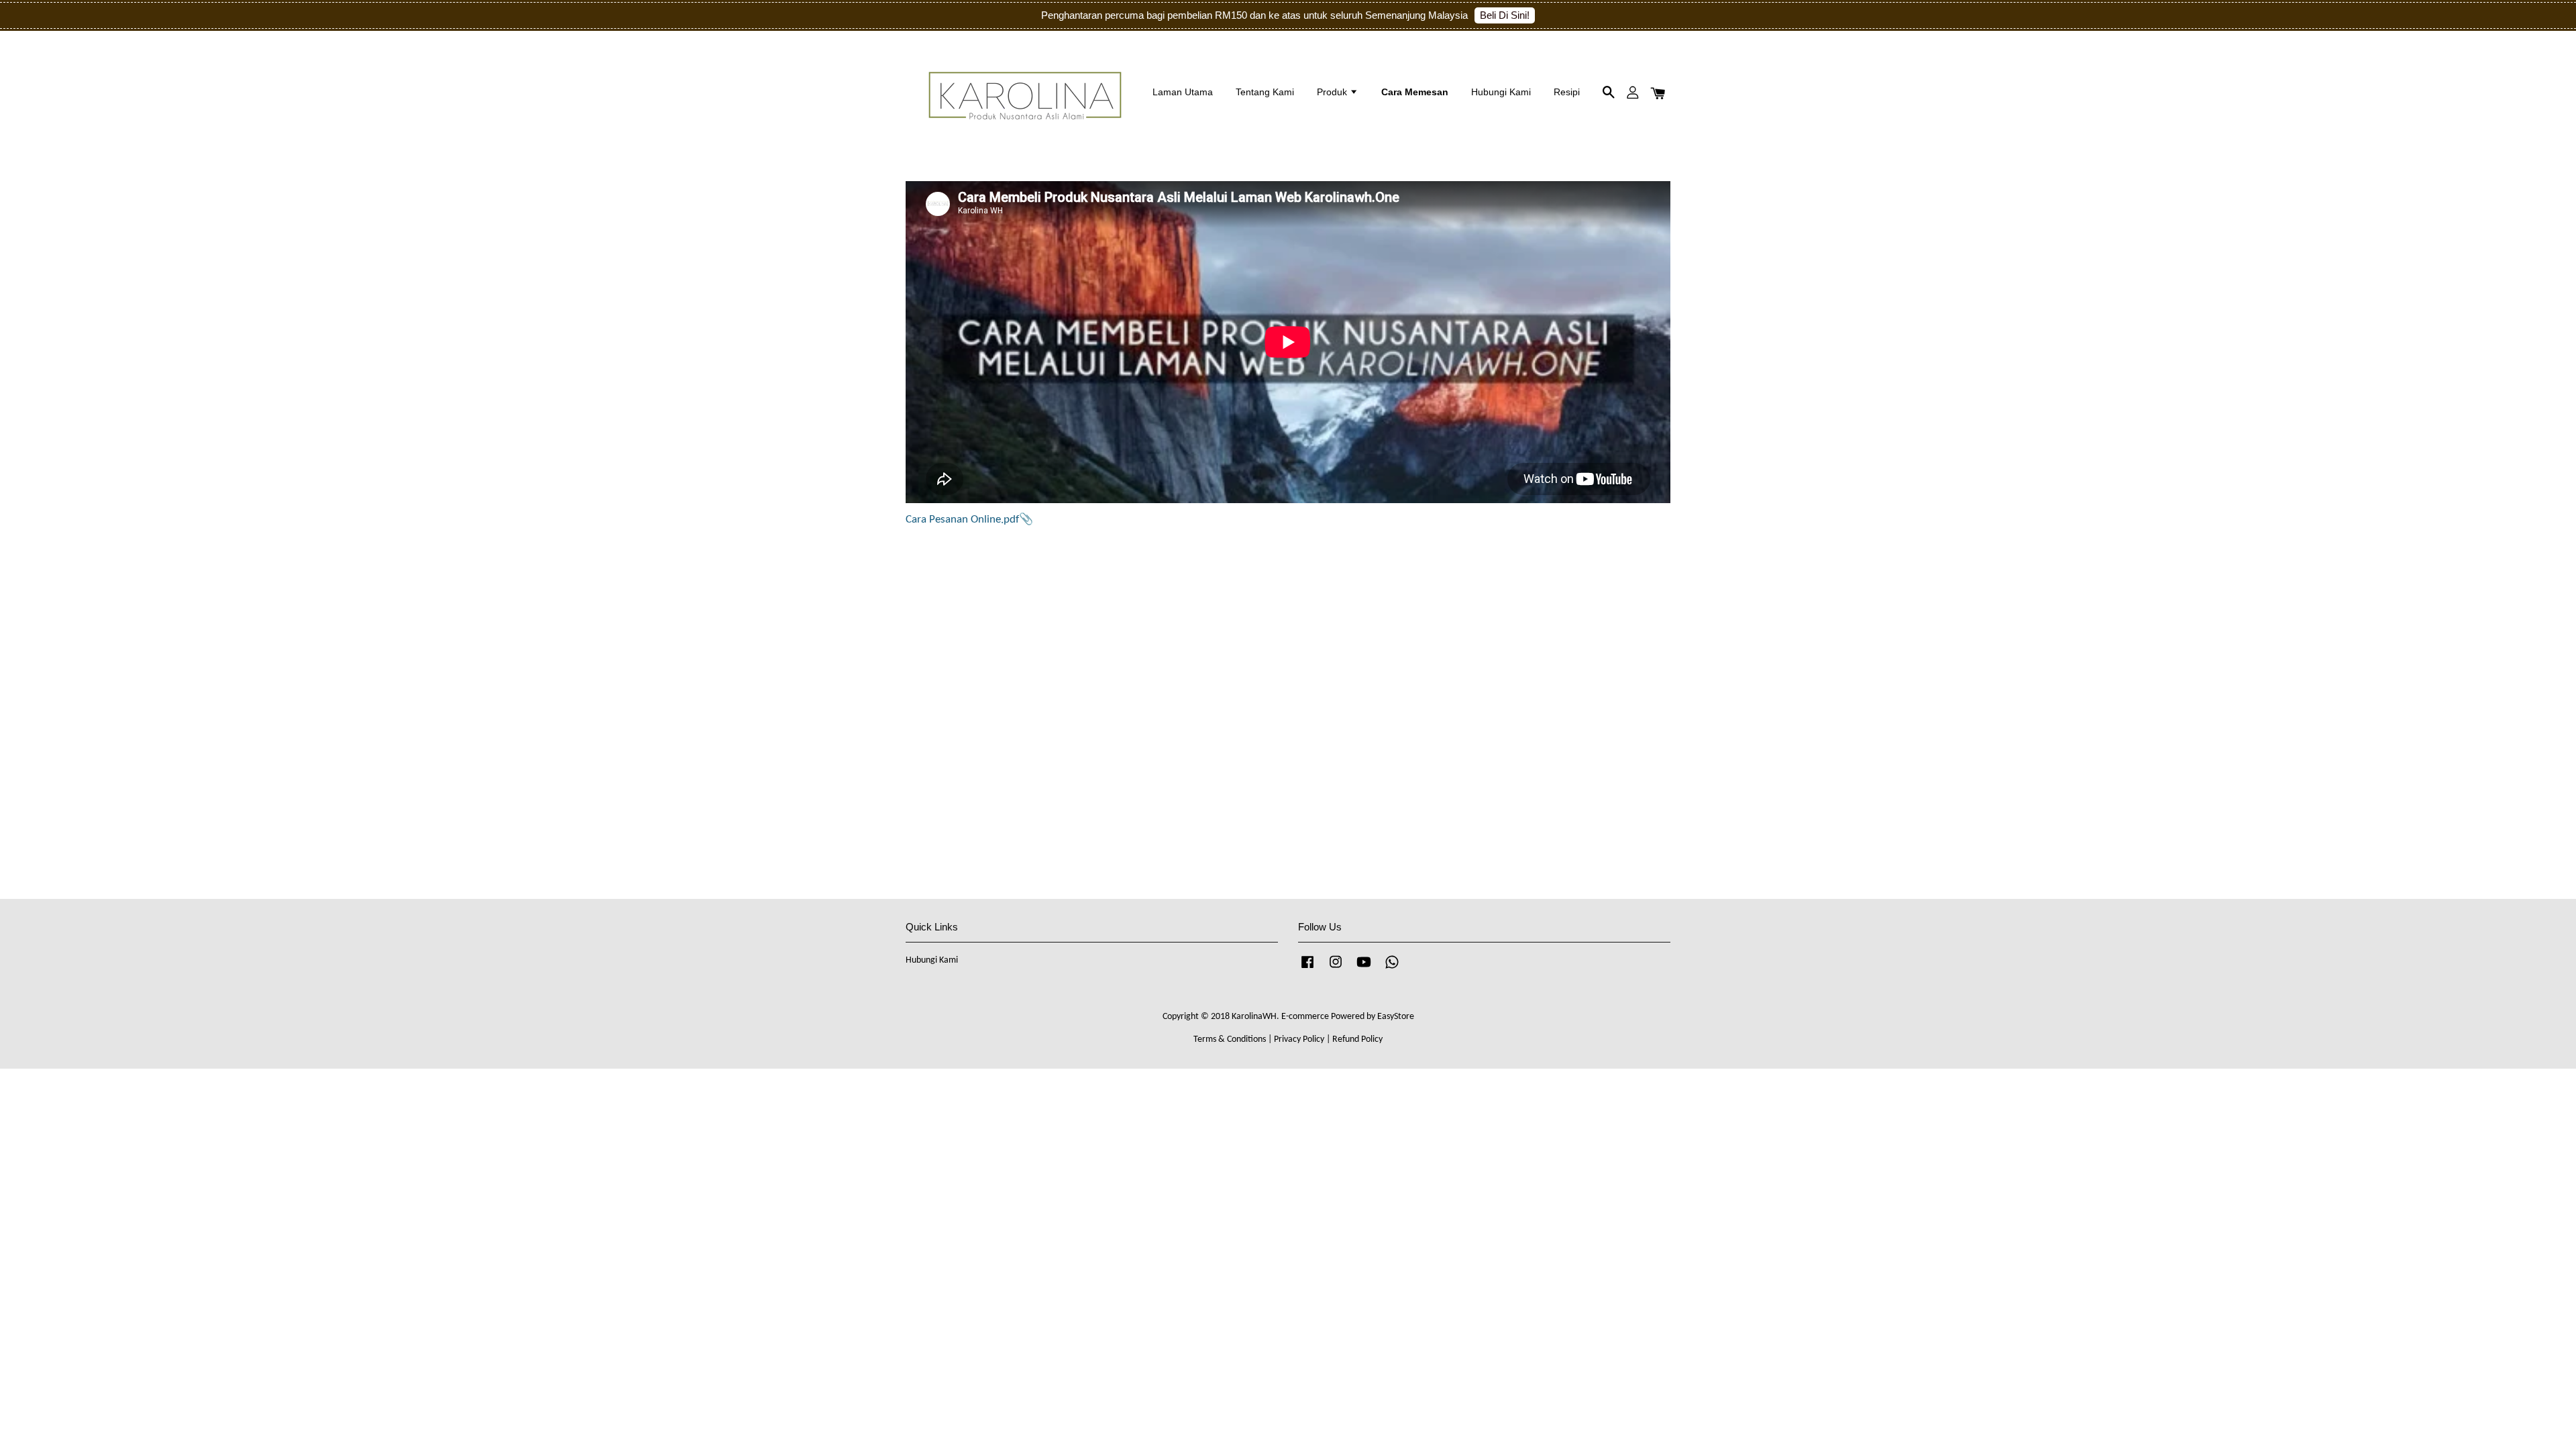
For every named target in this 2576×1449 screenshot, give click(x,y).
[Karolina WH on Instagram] (1336, 969)
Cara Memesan (1415, 92)
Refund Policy (1357, 1039)
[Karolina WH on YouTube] (1364, 969)
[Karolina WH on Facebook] (1307, 969)
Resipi (1567, 92)
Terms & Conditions (1230, 1039)
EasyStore (1396, 1017)
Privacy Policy (1299, 1039)
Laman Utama (1183, 92)
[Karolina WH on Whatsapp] (1392, 969)
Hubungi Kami (1501, 92)
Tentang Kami (1265, 92)
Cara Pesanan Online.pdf (962, 520)
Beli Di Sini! (1505, 15)
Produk (1333, 92)
